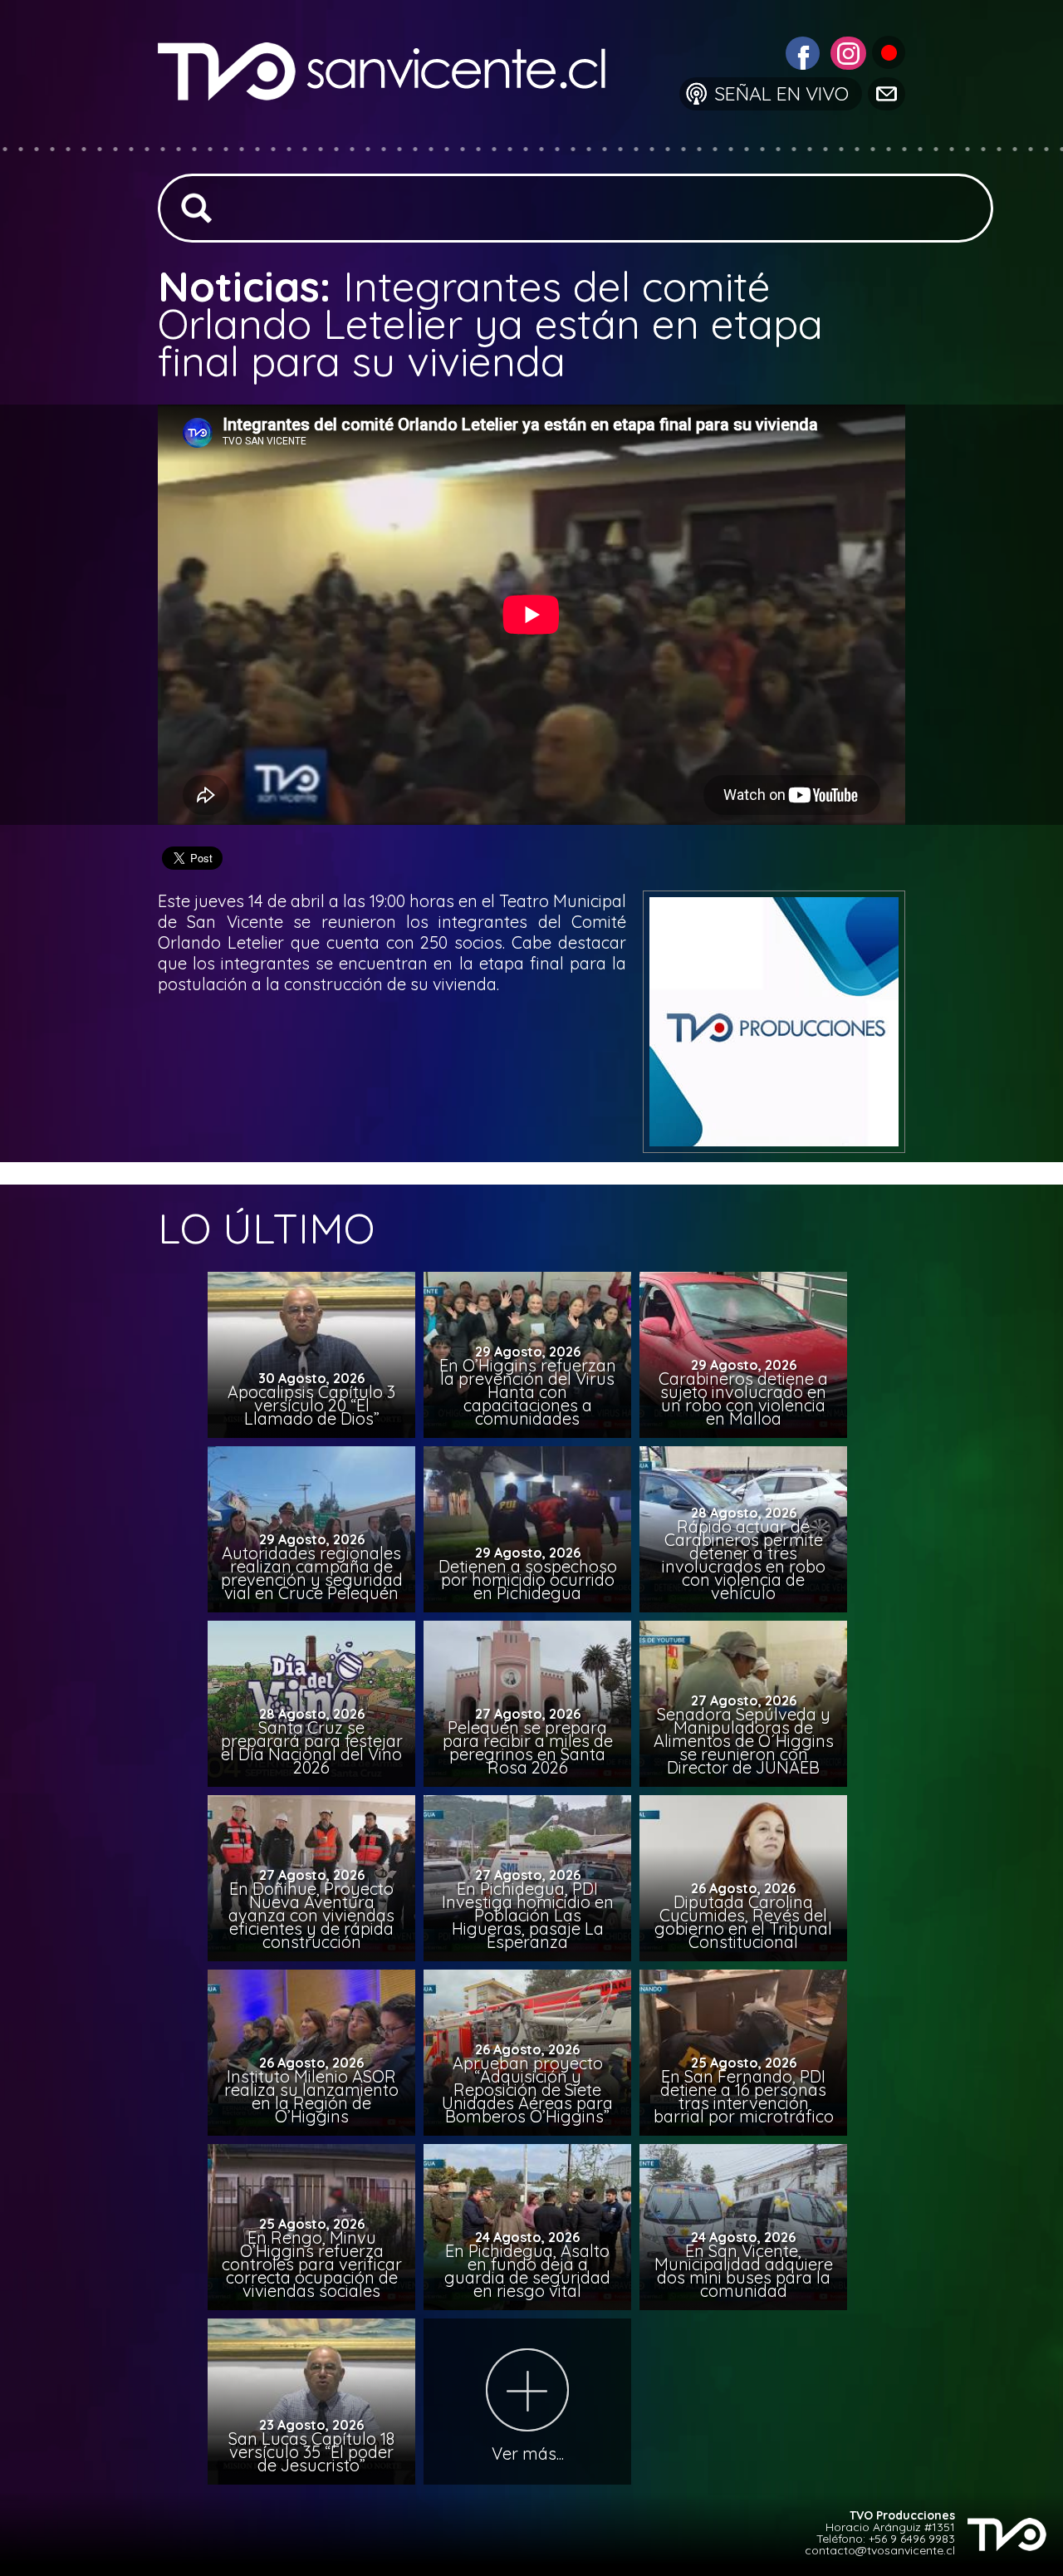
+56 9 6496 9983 (912, 2539)
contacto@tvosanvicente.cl (880, 2550)
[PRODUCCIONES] (887, 51)
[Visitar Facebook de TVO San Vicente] (801, 51)
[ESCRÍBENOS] (885, 93)
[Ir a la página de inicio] (395, 137)
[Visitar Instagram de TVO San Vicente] (846, 51)
